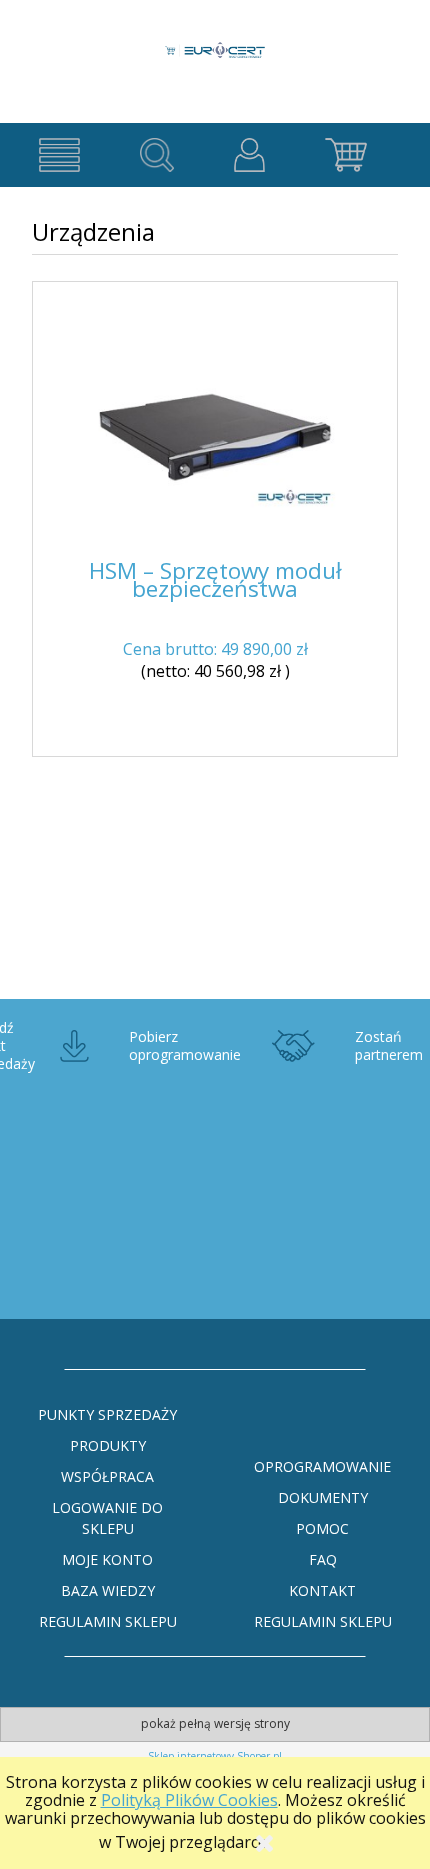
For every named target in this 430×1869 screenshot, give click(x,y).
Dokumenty (323, 1497)
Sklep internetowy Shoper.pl (215, 1756)
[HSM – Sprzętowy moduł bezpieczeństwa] (215, 437)
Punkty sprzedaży (107, 1414)
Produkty (108, 1445)
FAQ (323, 1559)
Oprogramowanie (322, 1466)
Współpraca (107, 1476)
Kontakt (322, 1590)
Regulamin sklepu (108, 1621)
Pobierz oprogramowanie (185, 1045)
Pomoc (322, 1528)
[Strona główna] (215, 38)
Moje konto (107, 1559)
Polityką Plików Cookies (189, 1800)
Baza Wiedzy (108, 1590)
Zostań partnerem (389, 1045)
